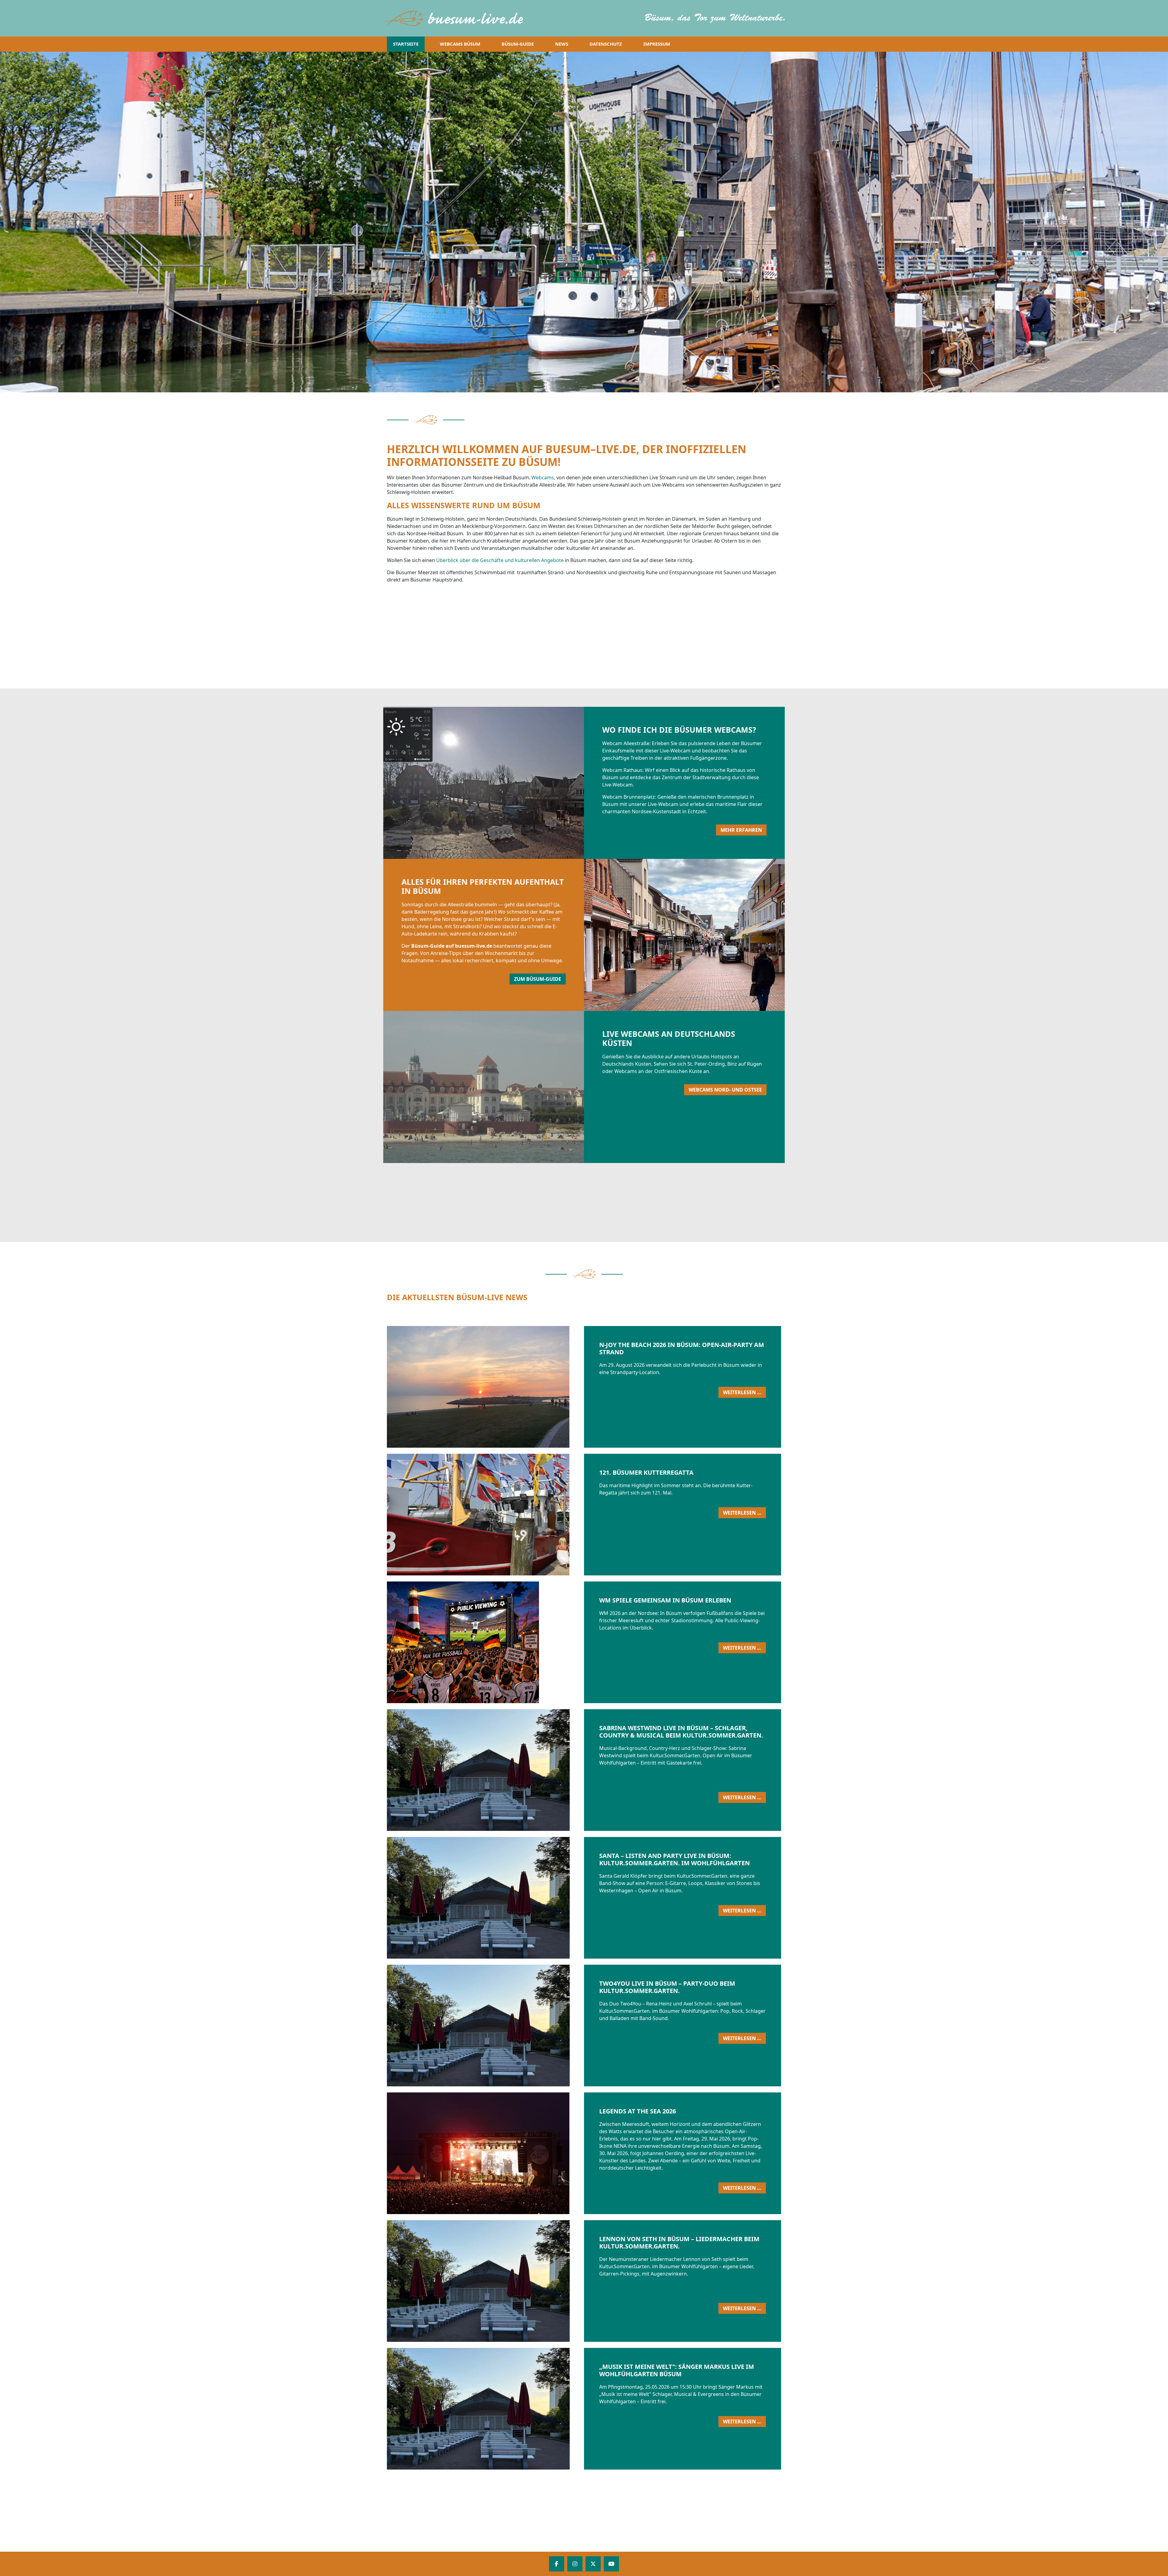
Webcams (543, 477)
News (562, 44)
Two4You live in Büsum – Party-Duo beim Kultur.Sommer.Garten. (667, 1987)
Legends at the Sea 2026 (638, 2111)
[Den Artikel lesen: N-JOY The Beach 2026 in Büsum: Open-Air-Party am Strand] (565, 1387)
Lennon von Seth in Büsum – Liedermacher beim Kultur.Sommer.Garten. (679, 2243)
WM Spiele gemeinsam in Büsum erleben (665, 1600)
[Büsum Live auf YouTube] (611, 2564)
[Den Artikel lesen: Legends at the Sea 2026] (565, 2153)
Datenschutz (606, 44)
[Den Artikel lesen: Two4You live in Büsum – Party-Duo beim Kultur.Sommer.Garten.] (565, 2026)
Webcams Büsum (460, 44)
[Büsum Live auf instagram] (575, 2564)
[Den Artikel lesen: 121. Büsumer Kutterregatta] (565, 1515)
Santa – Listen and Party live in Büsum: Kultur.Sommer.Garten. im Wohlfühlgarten (674, 1859)
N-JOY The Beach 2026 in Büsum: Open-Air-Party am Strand (682, 1348)
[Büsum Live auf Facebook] (557, 2564)
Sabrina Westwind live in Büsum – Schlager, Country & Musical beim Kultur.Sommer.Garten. (681, 1732)
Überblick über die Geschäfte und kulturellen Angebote (500, 560)
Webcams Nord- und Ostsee (725, 1090)
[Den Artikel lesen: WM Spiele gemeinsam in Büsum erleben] (565, 1642)
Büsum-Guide (518, 44)
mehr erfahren (741, 830)
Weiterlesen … (744, 1393)
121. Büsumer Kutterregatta (646, 1472)
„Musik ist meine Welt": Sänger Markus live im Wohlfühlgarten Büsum (677, 2370)
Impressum (657, 44)
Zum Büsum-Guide (538, 979)
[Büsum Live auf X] (593, 2564)
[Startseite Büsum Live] (457, 18)
